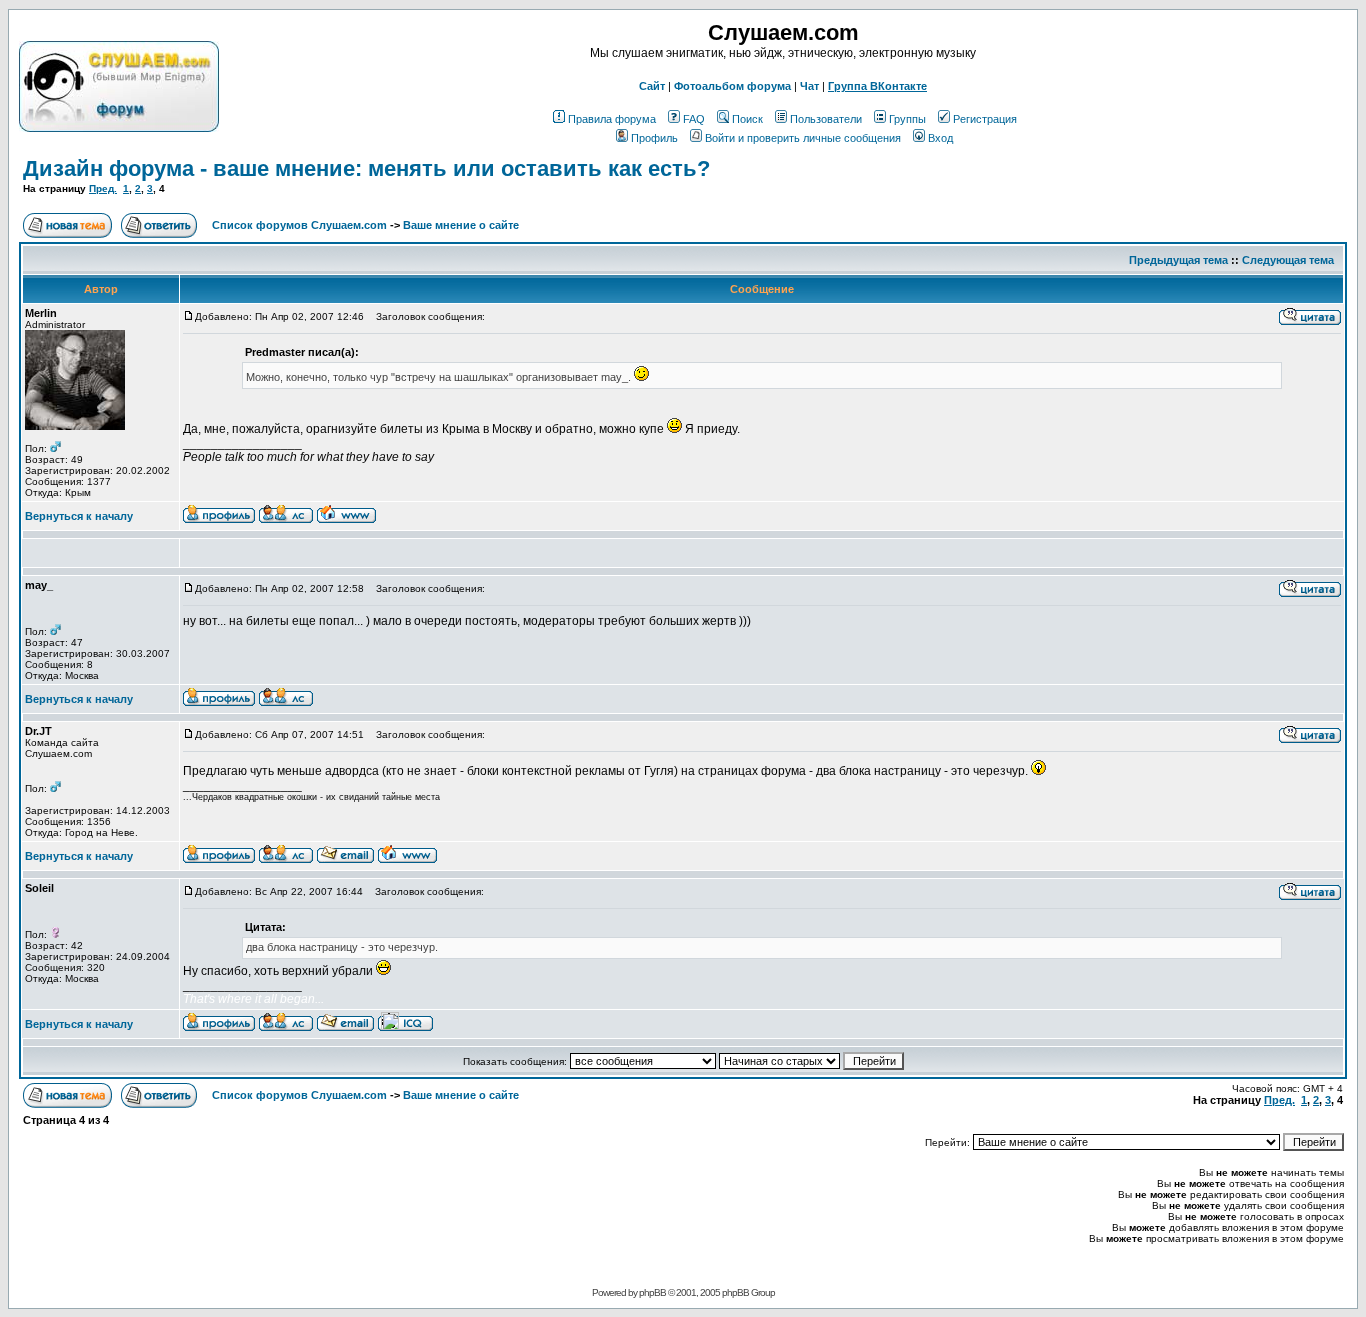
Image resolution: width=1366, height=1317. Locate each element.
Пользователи (826, 119)
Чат (809, 86)
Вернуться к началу (79, 516)
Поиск (747, 119)
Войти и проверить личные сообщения (803, 138)
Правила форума (612, 119)
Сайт (652, 86)
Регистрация (985, 119)
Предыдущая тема (1178, 260)
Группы (907, 119)
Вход (940, 138)
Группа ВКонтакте (877, 86)
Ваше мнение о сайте (461, 225)
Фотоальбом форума (732, 86)
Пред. (103, 188)
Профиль (654, 138)
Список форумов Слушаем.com (299, 225)
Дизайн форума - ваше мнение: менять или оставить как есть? (366, 168)
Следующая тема (1288, 260)
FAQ (694, 119)
